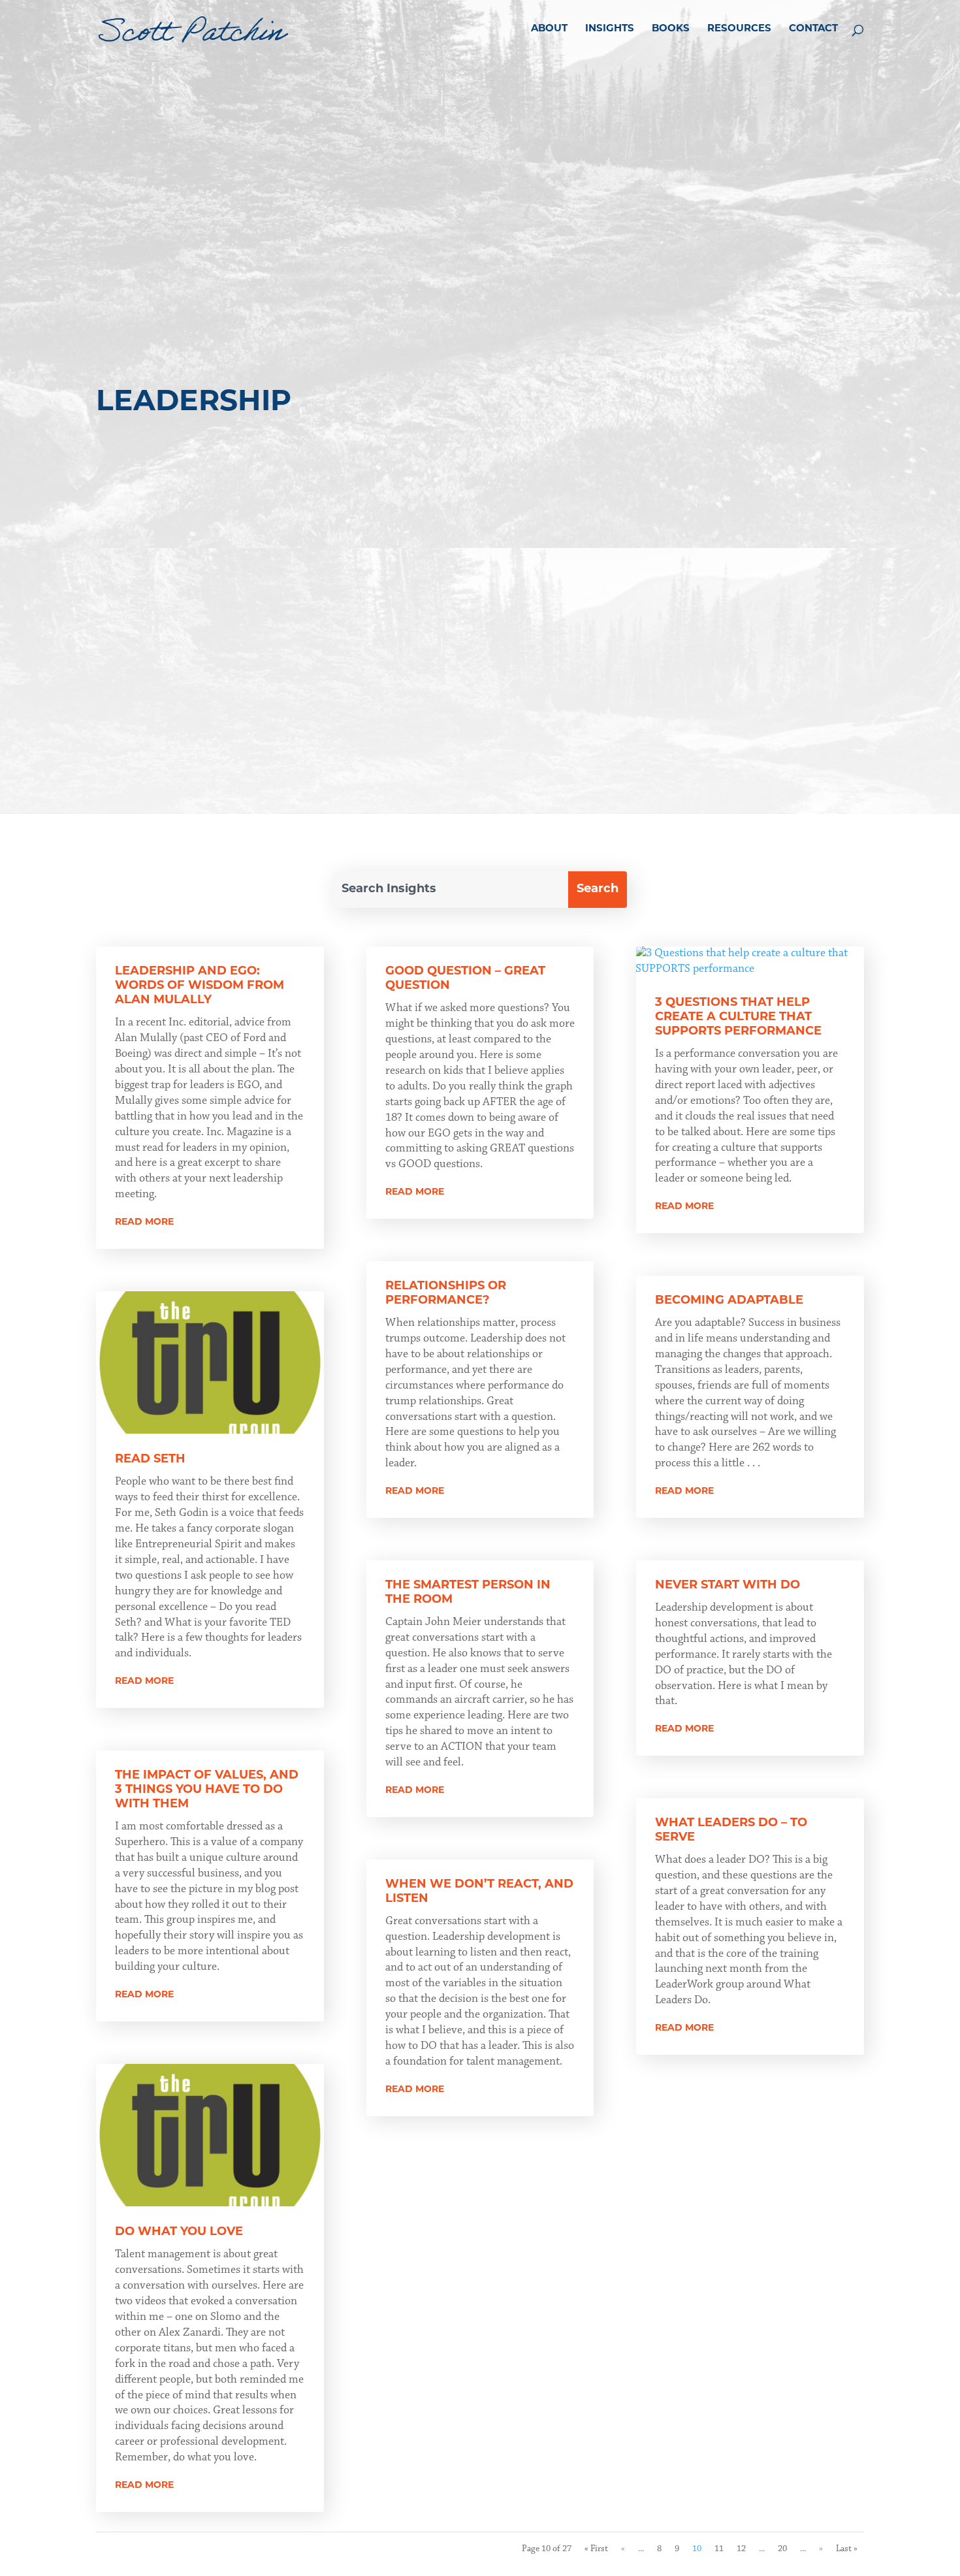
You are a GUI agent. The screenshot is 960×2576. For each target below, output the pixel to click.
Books (671, 29)
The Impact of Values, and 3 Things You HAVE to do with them (207, 1790)
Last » (847, 2549)
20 (782, 2549)
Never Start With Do (728, 1586)
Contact (813, 29)
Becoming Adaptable (729, 1301)
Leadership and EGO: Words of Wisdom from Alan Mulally (200, 986)
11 (719, 2549)
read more (144, 1222)
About (549, 29)
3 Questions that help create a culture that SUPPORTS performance (738, 1018)
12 (741, 2549)
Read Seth (150, 1460)
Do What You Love (179, 2232)
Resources (739, 29)
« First (596, 2549)
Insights (610, 29)
